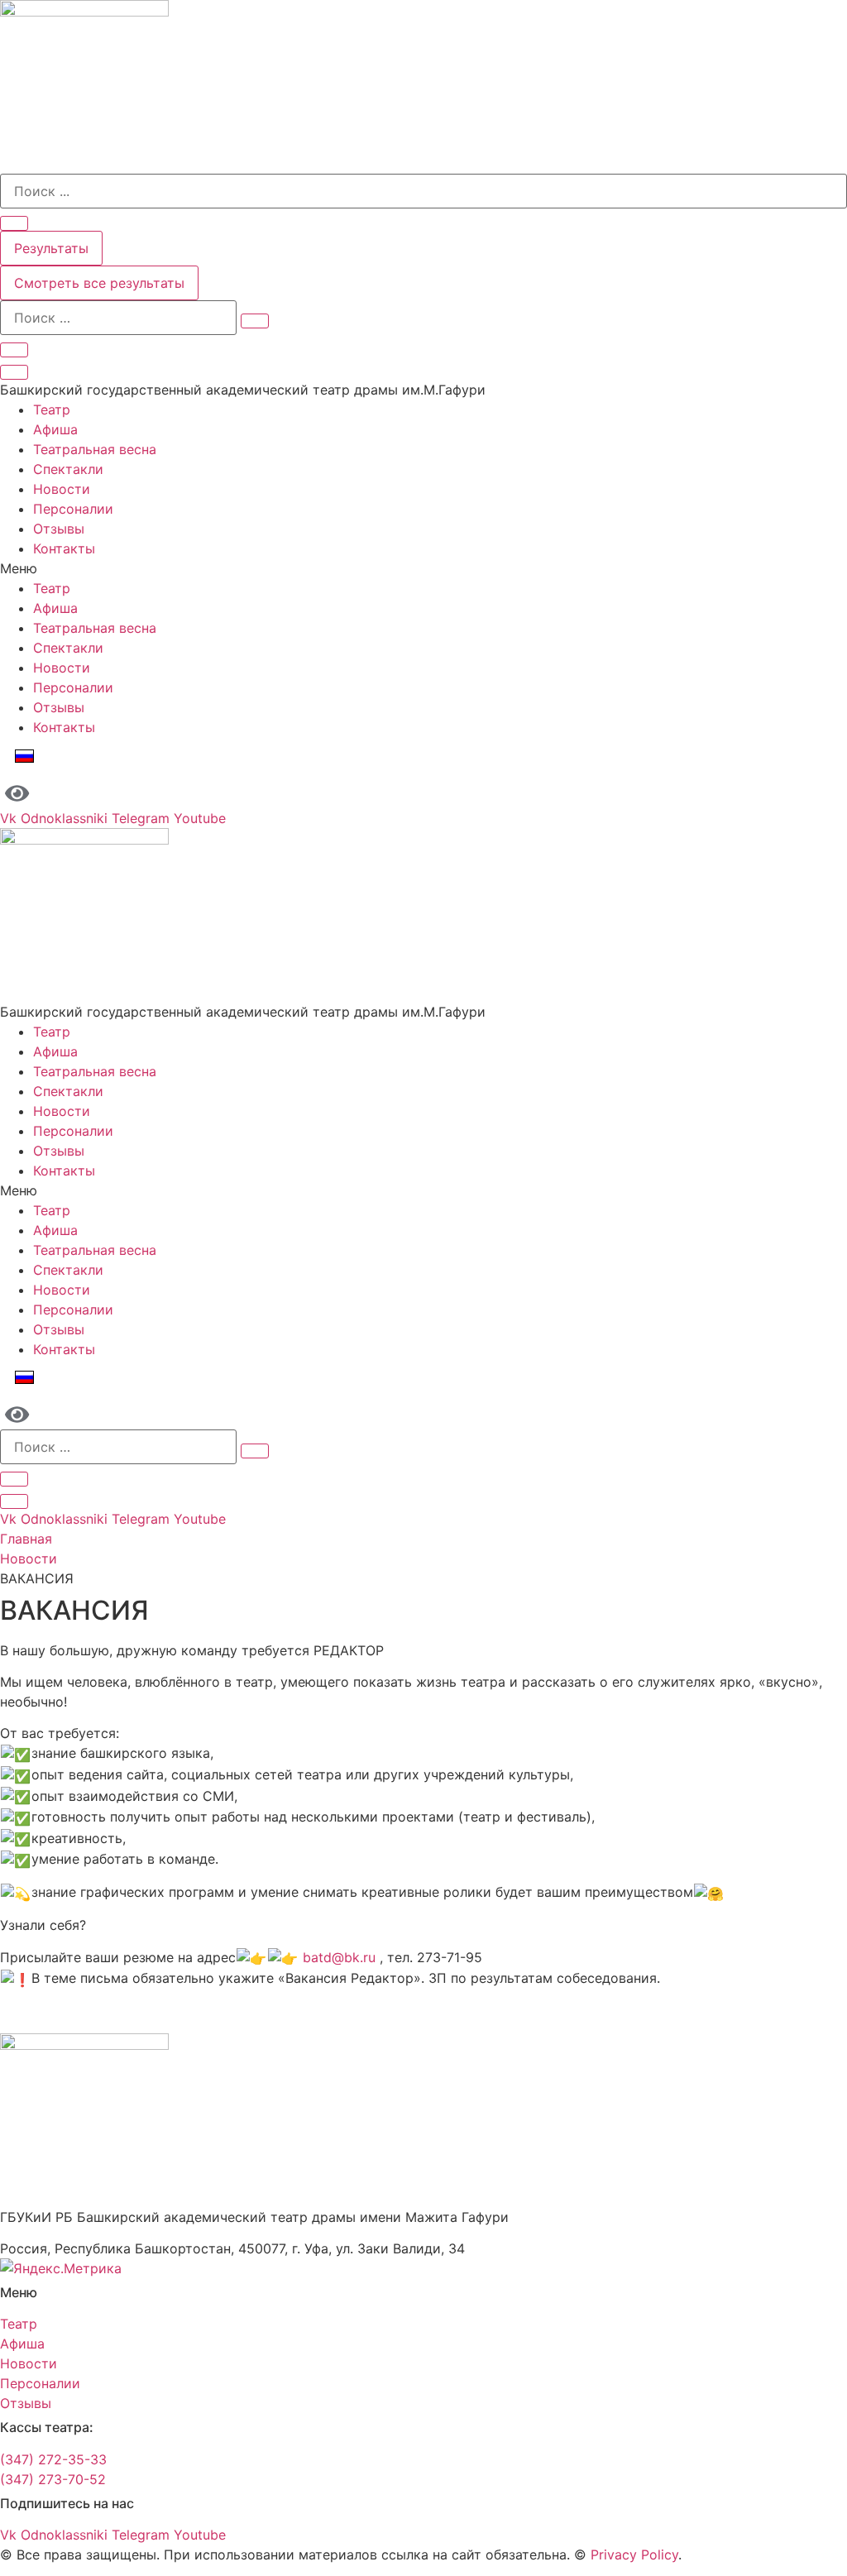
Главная (26, 1539)
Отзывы (59, 529)
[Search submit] (14, 223)
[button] (423, 568)
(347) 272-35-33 (53, 2459)
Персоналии (73, 509)
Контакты (64, 548)
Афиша (55, 429)
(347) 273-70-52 (53, 2479)
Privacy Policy (634, 2554)
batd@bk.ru (339, 1957)
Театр (52, 409)
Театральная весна (95, 449)
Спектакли (68, 469)
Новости (62, 489)
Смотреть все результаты (99, 283)
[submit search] (255, 321)
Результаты (51, 248)
